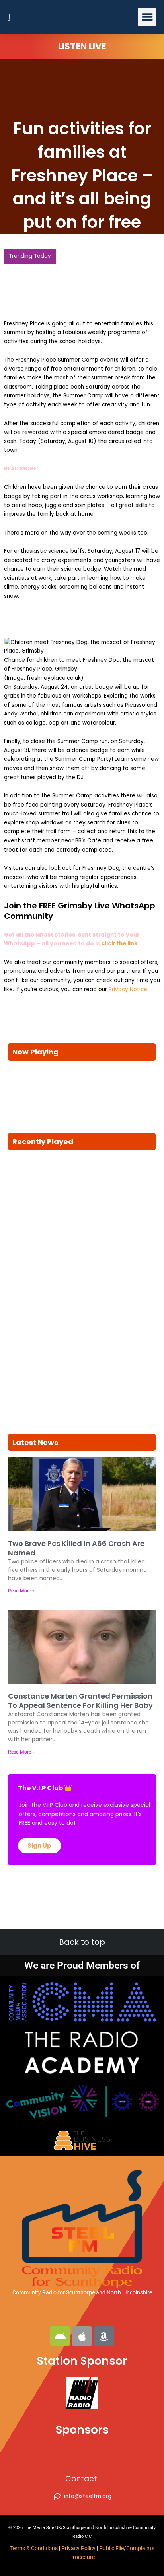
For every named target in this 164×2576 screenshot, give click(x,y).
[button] (147, 17)
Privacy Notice (128, 980)
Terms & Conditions (34, 2548)
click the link (119, 934)
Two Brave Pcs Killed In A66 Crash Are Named (76, 1538)
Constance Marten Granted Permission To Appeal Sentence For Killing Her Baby (80, 1691)
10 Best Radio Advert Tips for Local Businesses (70, 272)
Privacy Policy (79, 2548)
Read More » (21, 1581)
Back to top (82, 1942)
